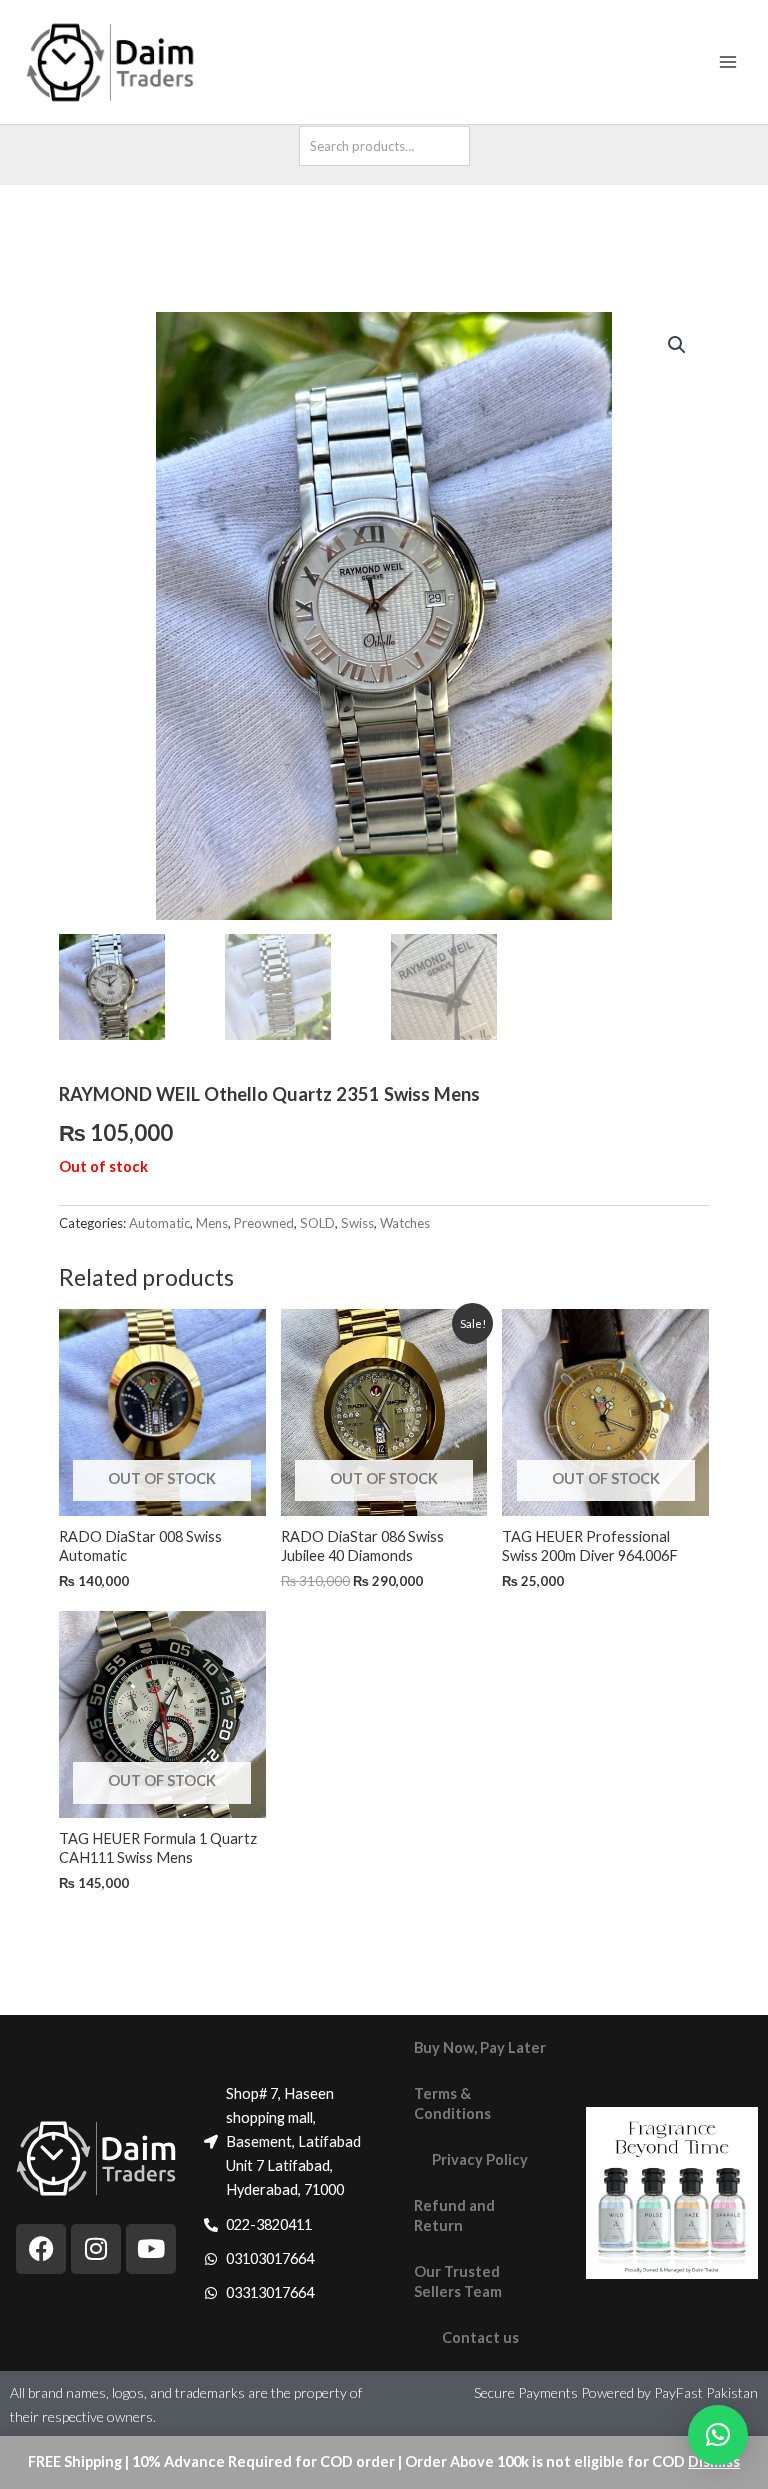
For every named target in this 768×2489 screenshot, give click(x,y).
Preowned (264, 1223)
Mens (212, 1223)
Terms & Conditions (452, 2103)
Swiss (357, 1223)
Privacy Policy (480, 2159)
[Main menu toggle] (728, 62)
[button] (677, 345)
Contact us (480, 2337)
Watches (405, 1223)
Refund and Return (454, 2215)
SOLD (317, 1223)
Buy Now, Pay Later (480, 2047)
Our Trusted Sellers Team (458, 2281)
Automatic (159, 1223)
